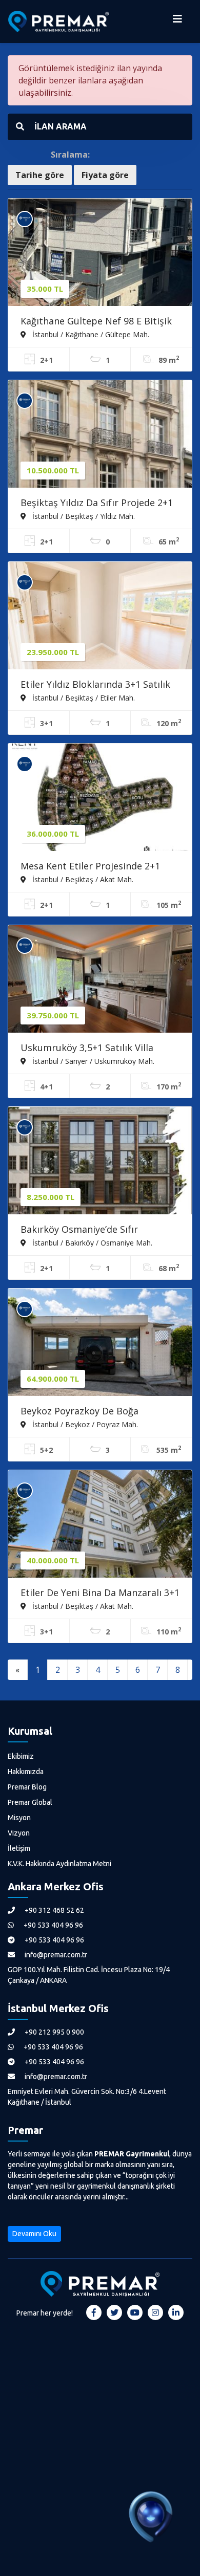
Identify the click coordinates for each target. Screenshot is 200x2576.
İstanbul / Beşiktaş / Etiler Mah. (83, 697)
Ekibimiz (21, 1756)
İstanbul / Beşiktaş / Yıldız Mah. (83, 516)
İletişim (19, 1848)
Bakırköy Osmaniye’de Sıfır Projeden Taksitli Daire (79, 1230)
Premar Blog (27, 1787)
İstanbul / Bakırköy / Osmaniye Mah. (91, 1242)
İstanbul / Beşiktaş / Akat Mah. (82, 879)
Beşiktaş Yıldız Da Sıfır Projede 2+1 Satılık (97, 504)
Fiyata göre (105, 175)
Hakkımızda (26, 1772)
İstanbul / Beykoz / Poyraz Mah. (84, 1424)
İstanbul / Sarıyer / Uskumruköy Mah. (92, 1061)
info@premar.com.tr (55, 1955)
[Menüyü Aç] (177, 21)
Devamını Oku (34, 2234)
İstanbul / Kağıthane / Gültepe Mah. (90, 334)
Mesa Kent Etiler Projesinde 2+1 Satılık (90, 867)
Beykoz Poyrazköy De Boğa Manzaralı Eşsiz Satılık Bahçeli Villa (97, 1412)
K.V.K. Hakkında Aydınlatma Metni (59, 1864)
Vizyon (19, 1833)
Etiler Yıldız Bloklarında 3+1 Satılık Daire (95, 685)
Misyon (19, 1818)
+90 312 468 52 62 (54, 1910)
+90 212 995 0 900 (54, 2032)
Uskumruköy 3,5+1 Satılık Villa (87, 1047)
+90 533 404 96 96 (53, 1925)
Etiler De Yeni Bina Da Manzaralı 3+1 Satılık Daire (100, 1593)
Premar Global (30, 1802)
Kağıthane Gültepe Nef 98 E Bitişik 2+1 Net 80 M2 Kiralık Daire (96, 322)
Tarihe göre (40, 175)
